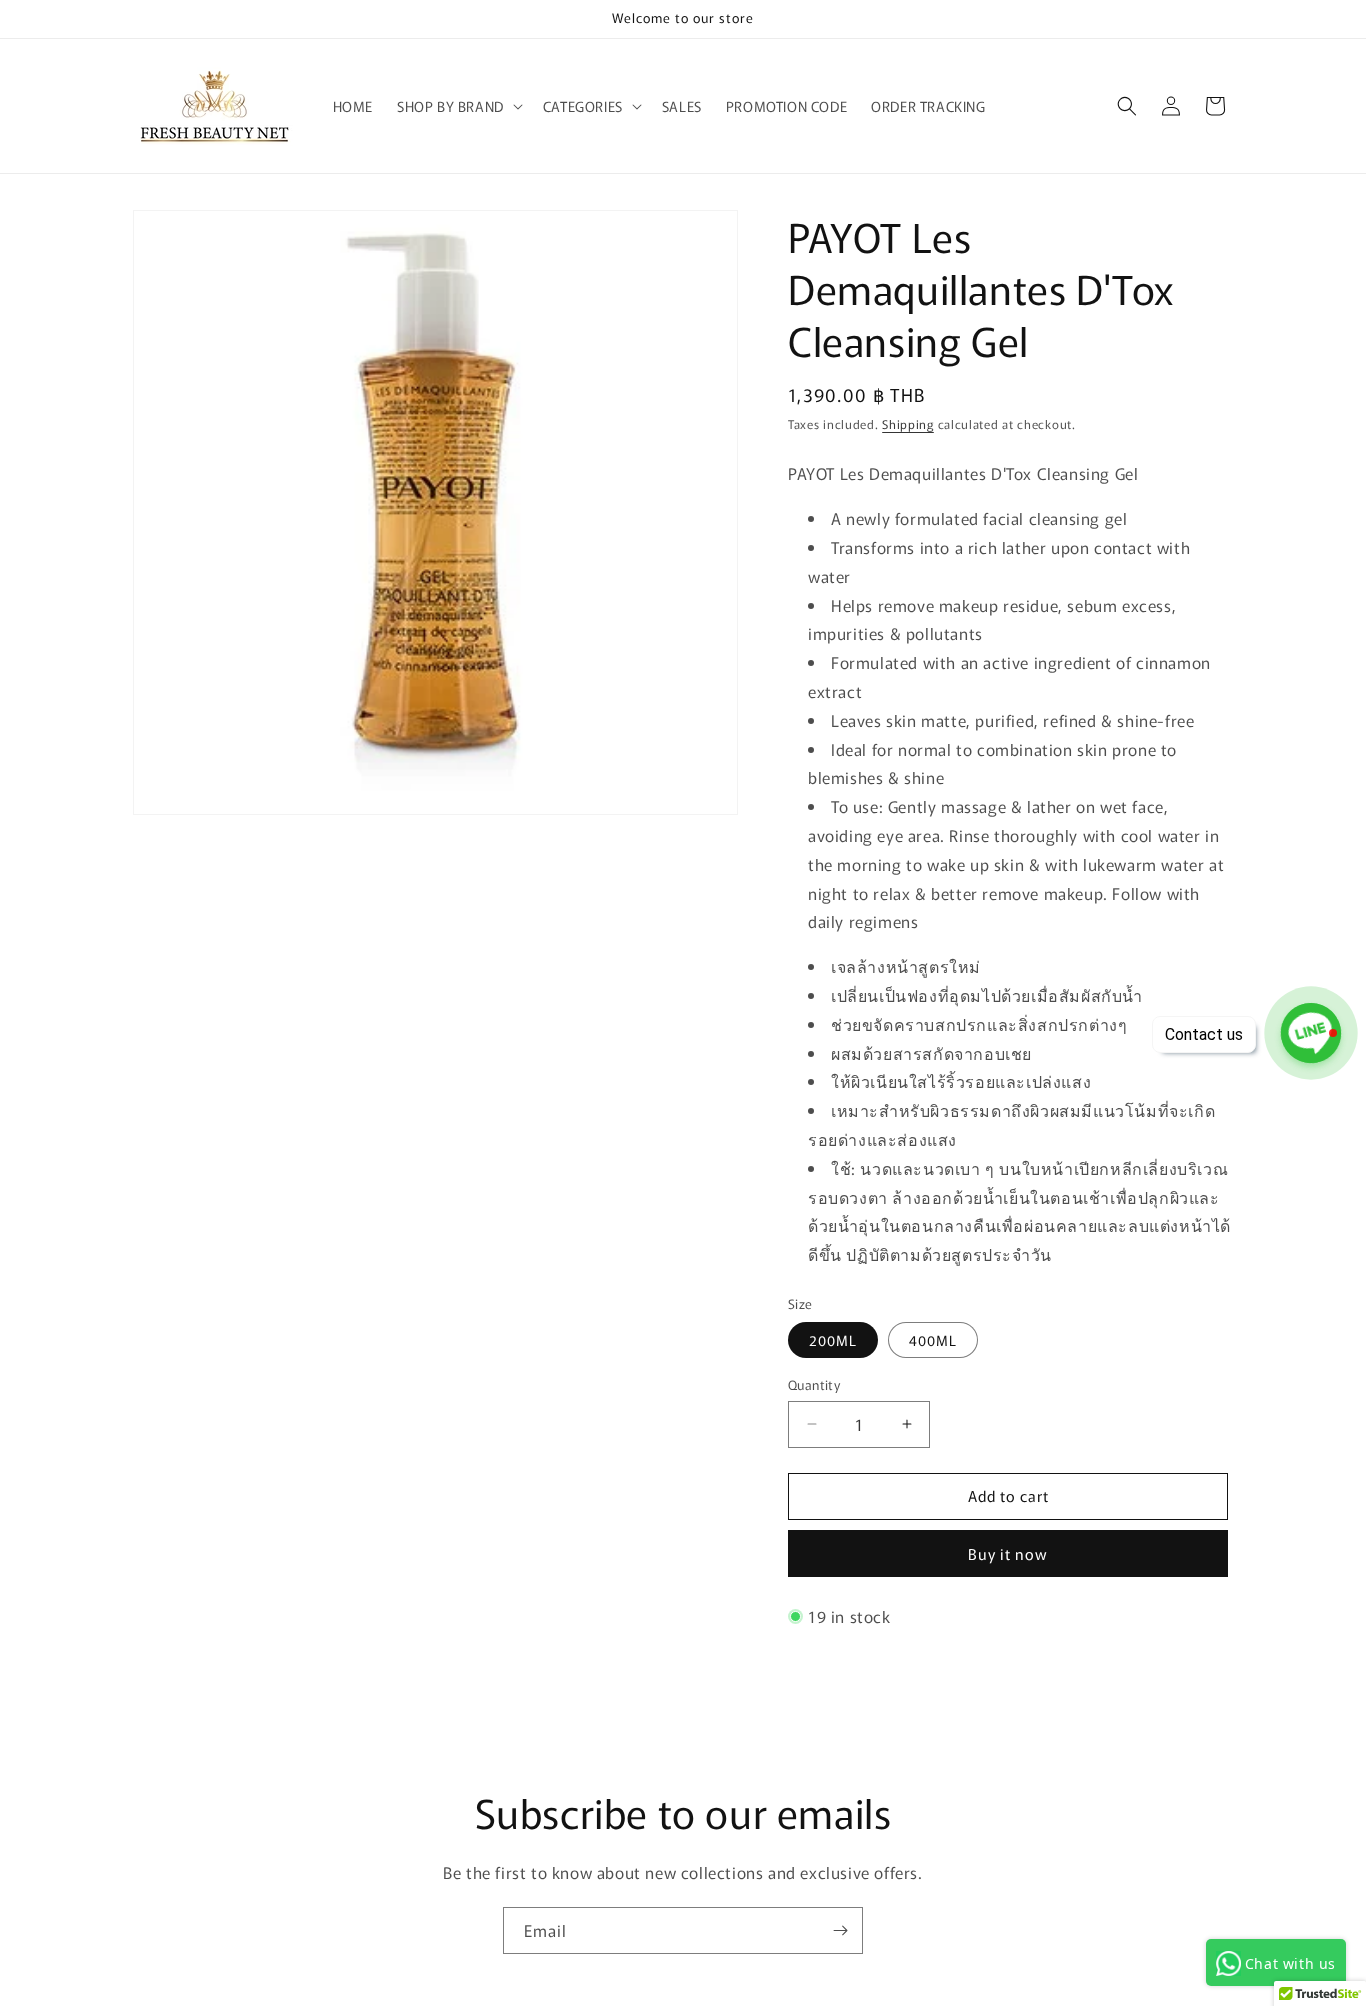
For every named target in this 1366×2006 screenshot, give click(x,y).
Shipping (908, 423)
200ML (833, 1340)
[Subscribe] (840, 1930)
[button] (458, 106)
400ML (933, 1340)
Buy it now (1008, 1553)
